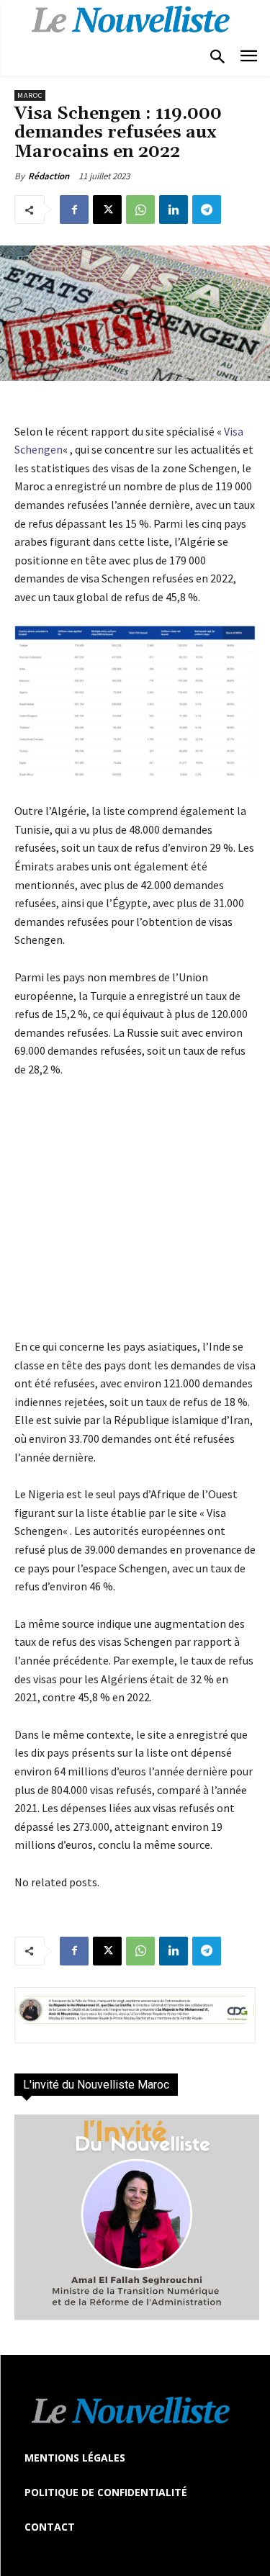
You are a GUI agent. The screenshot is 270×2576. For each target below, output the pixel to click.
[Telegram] (207, 210)
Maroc (30, 95)
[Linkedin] (174, 210)
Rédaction (49, 176)
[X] (107, 210)
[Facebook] (74, 210)
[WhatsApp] (140, 210)
